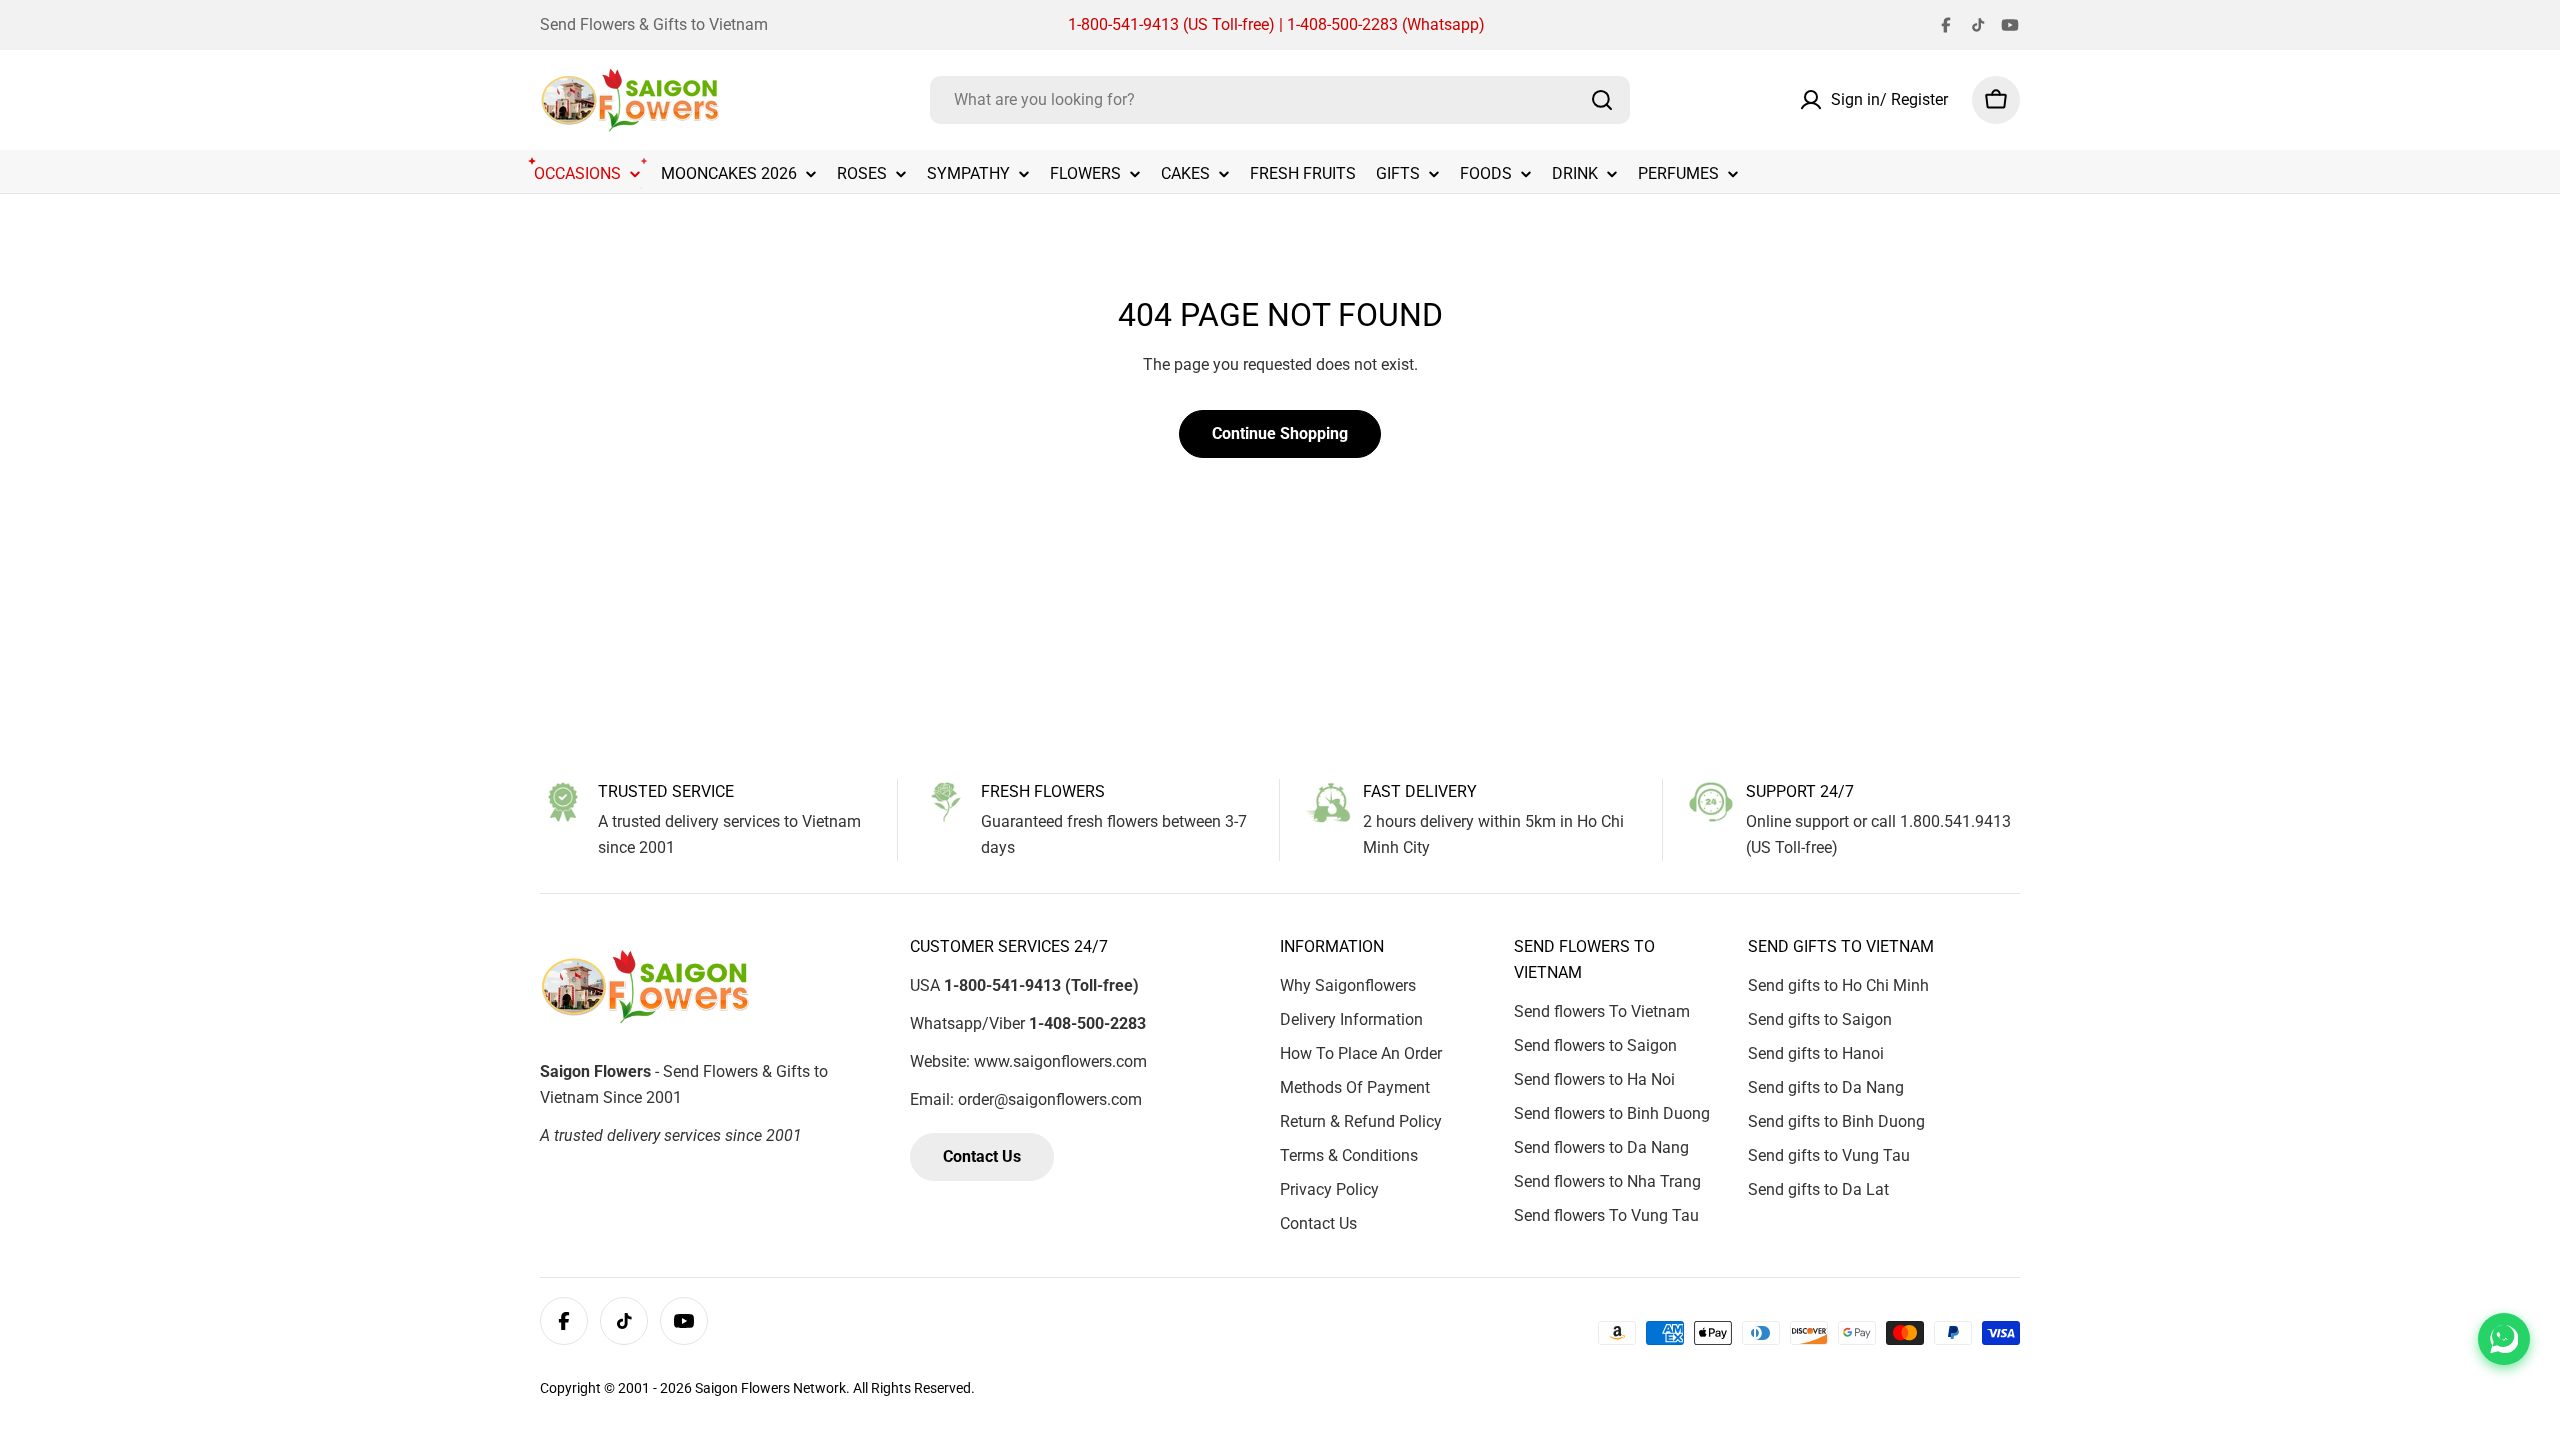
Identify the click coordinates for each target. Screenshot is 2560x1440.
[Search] (1602, 100)
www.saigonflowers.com (1060, 1061)
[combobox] (1280, 100)
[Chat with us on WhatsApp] (2504, 1339)
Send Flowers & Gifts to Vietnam (654, 24)
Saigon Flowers (742, 1388)
